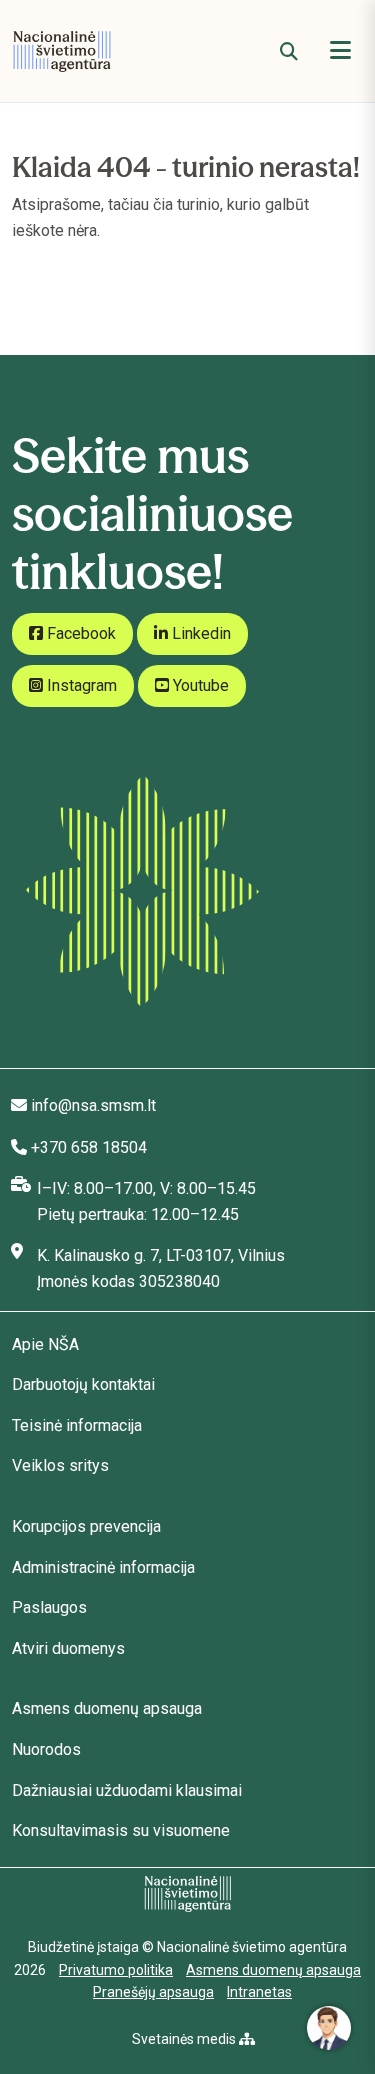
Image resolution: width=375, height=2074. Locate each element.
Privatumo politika (116, 1970)
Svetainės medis (185, 2039)
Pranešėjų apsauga (153, 1992)
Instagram (80, 685)
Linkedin (199, 633)
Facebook (79, 633)
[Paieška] (289, 51)
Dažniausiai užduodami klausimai (127, 1790)
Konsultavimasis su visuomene (121, 1830)
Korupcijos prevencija (86, 1526)
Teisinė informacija (77, 1425)
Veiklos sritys (60, 1465)
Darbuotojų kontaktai (83, 1384)
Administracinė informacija (103, 1567)
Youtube (199, 685)
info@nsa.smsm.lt (93, 1105)
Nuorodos (46, 1749)
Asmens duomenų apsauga (107, 1708)
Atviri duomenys (68, 1648)
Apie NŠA (45, 1344)
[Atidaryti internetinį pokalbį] (329, 2028)
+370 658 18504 (89, 1147)
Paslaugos (49, 1607)
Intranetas (259, 1992)
